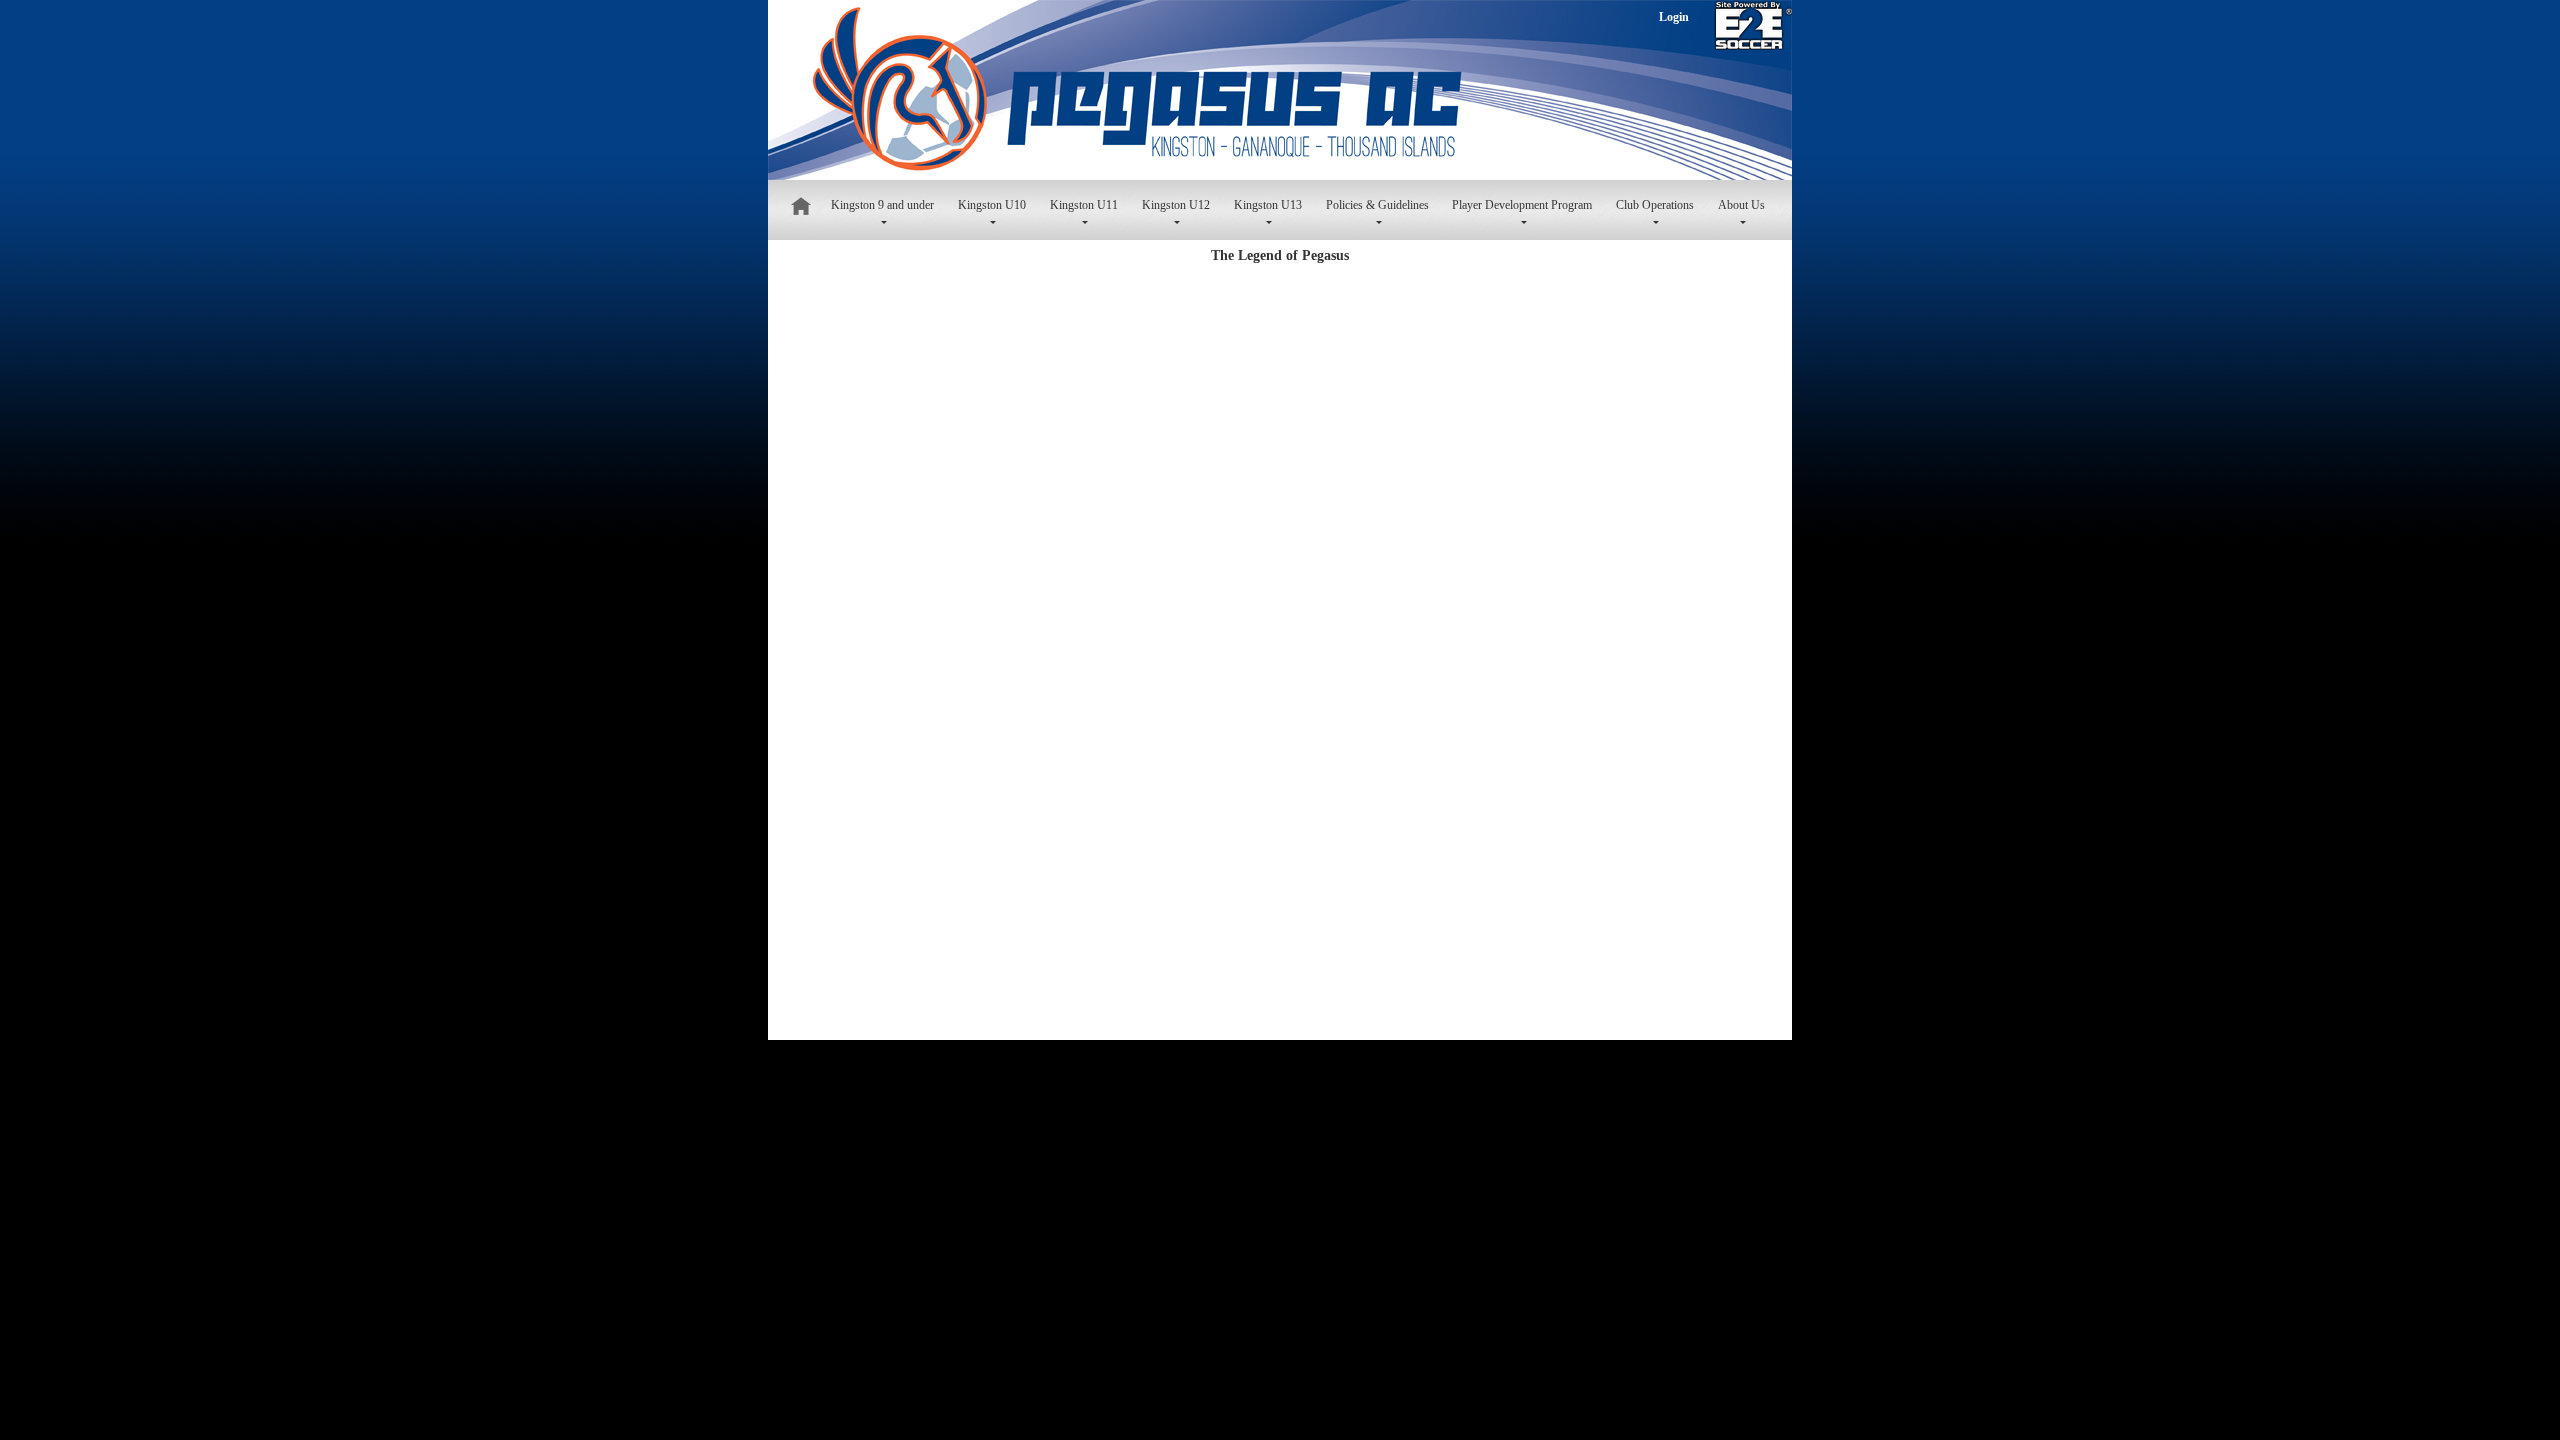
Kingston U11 (1084, 205)
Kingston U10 (992, 205)
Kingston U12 (1176, 205)
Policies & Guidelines (1377, 205)
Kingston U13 (1268, 205)
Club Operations (1655, 205)
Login (1674, 17)
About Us (1741, 205)
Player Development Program (1522, 205)
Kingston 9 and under (882, 205)
